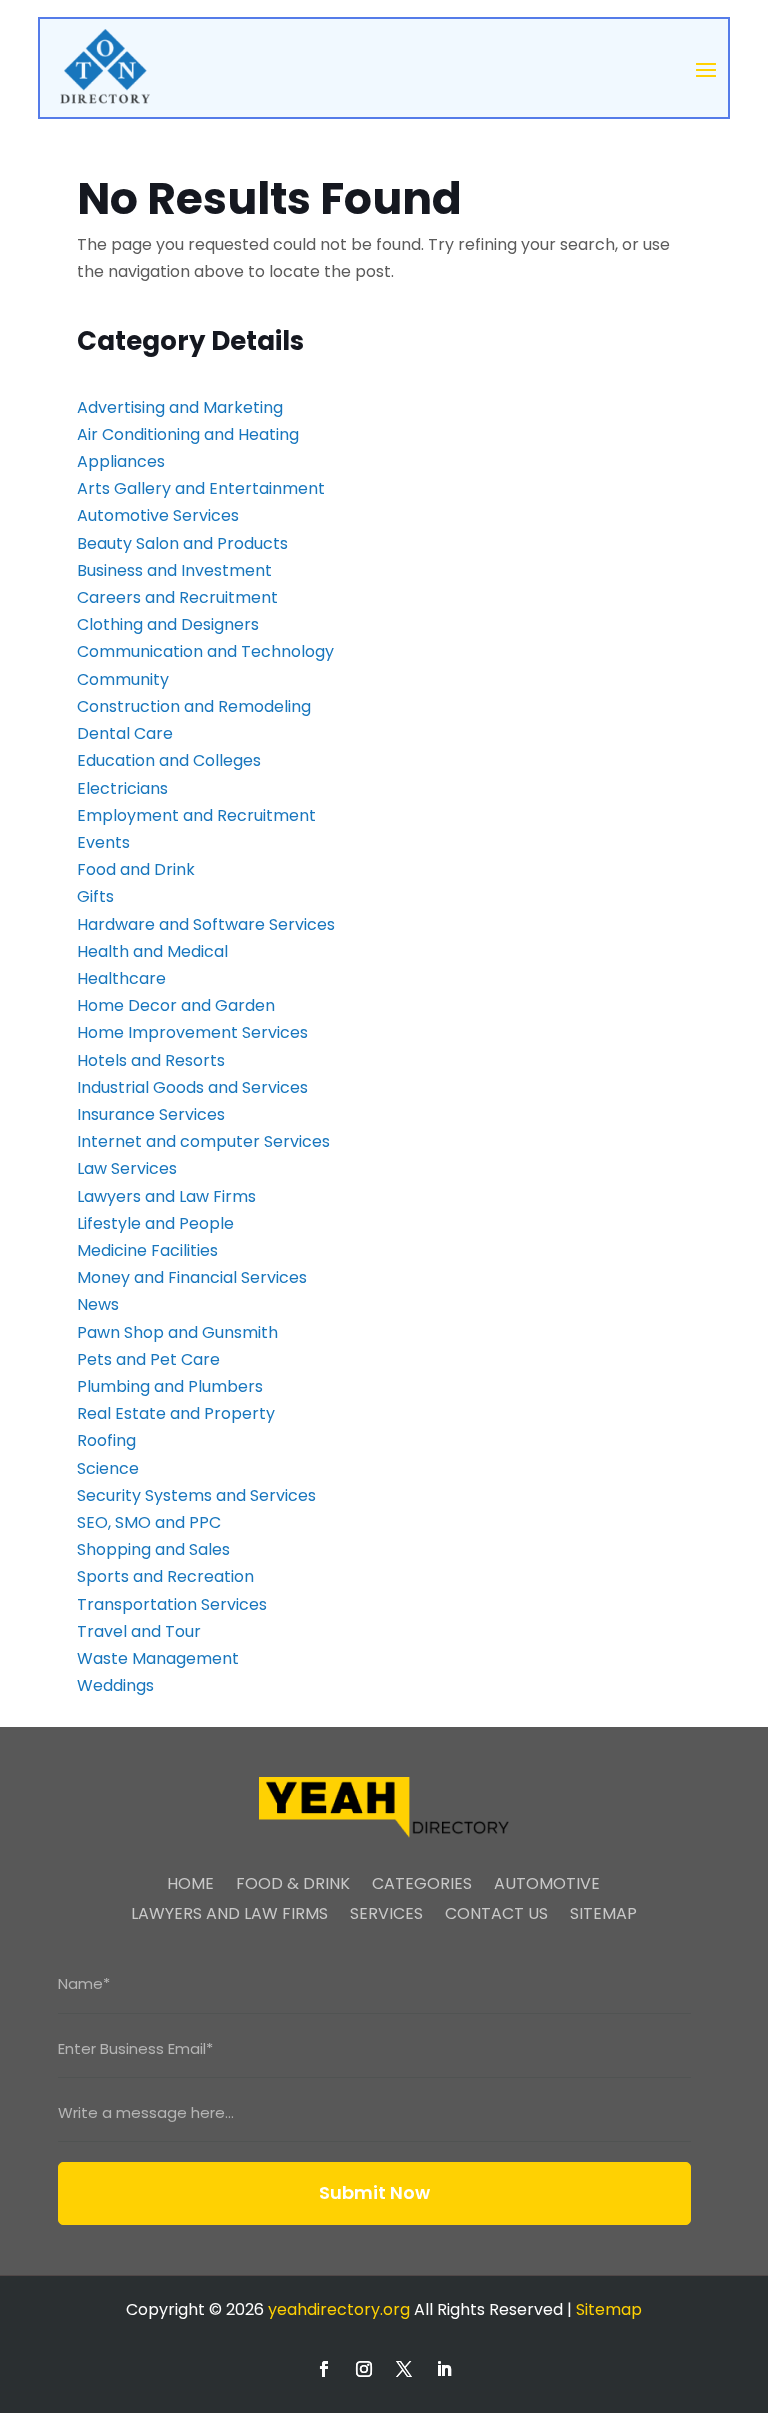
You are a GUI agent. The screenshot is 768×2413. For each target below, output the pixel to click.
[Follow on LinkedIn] (444, 2369)
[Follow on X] (404, 2369)
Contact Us (496, 1916)
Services (386, 1916)
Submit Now (374, 2192)
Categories (422, 1886)
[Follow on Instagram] (364, 2369)
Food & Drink (293, 1886)
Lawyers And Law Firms (229, 1916)
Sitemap (603, 1916)
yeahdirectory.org (339, 2309)
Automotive (547, 1886)
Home (190, 1886)
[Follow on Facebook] (324, 2369)
